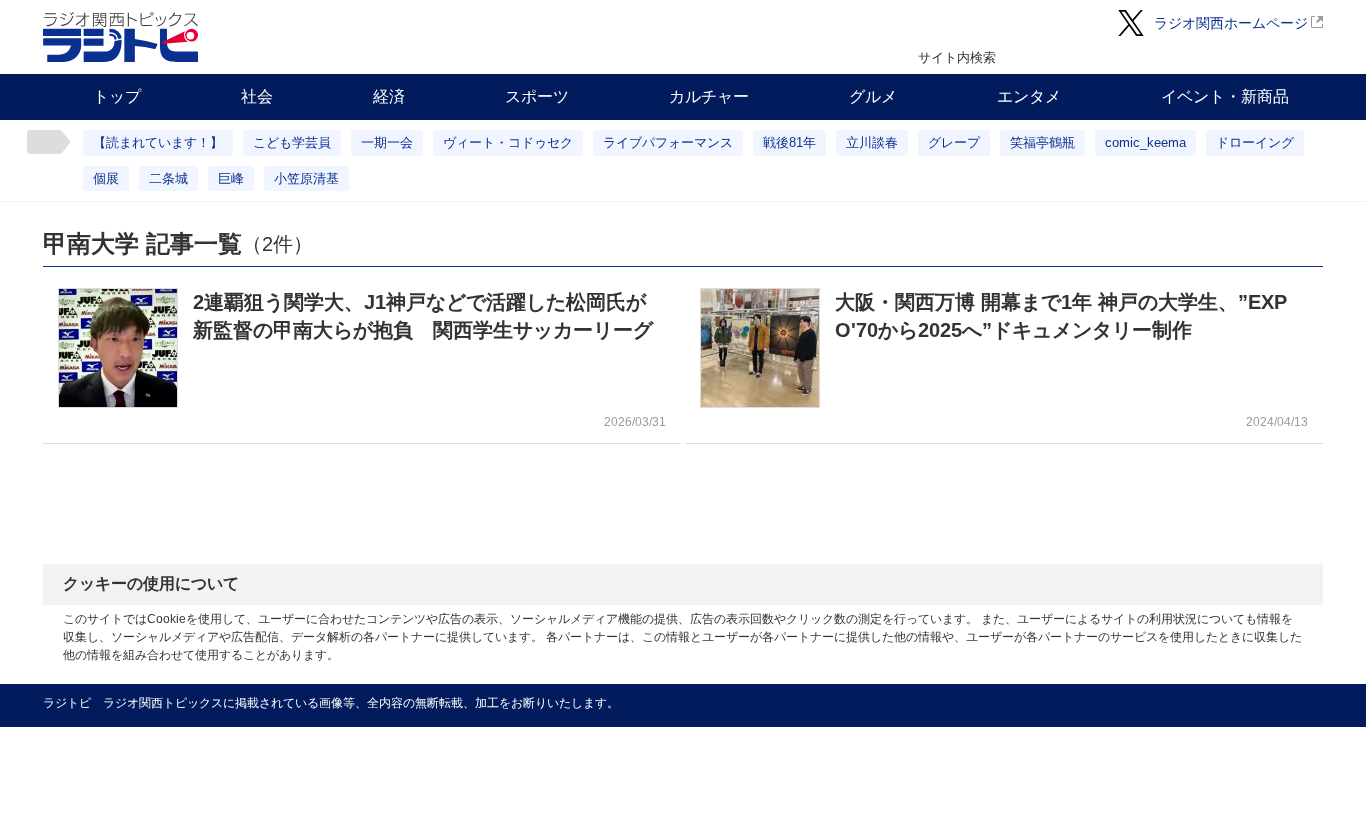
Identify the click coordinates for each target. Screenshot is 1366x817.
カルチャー (709, 96)
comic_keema (1145, 142)
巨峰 (231, 178)
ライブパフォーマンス (668, 142)
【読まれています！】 (158, 142)
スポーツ (537, 96)
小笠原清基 (306, 178)
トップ (117, 96)
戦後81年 (789, 142)
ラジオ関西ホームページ (1231, 23)
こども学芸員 (292, 142)
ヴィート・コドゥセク (508, 142)
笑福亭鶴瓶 (1042, 142)
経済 (389, 96)
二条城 (168, 178)
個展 (106, 178)
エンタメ (1029, 96)
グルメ (873, 96)
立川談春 (872, 142)
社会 (257, 96)
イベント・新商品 (1225, 96)
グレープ (954, 142)
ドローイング (1255, 142)
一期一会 (387, 142)
